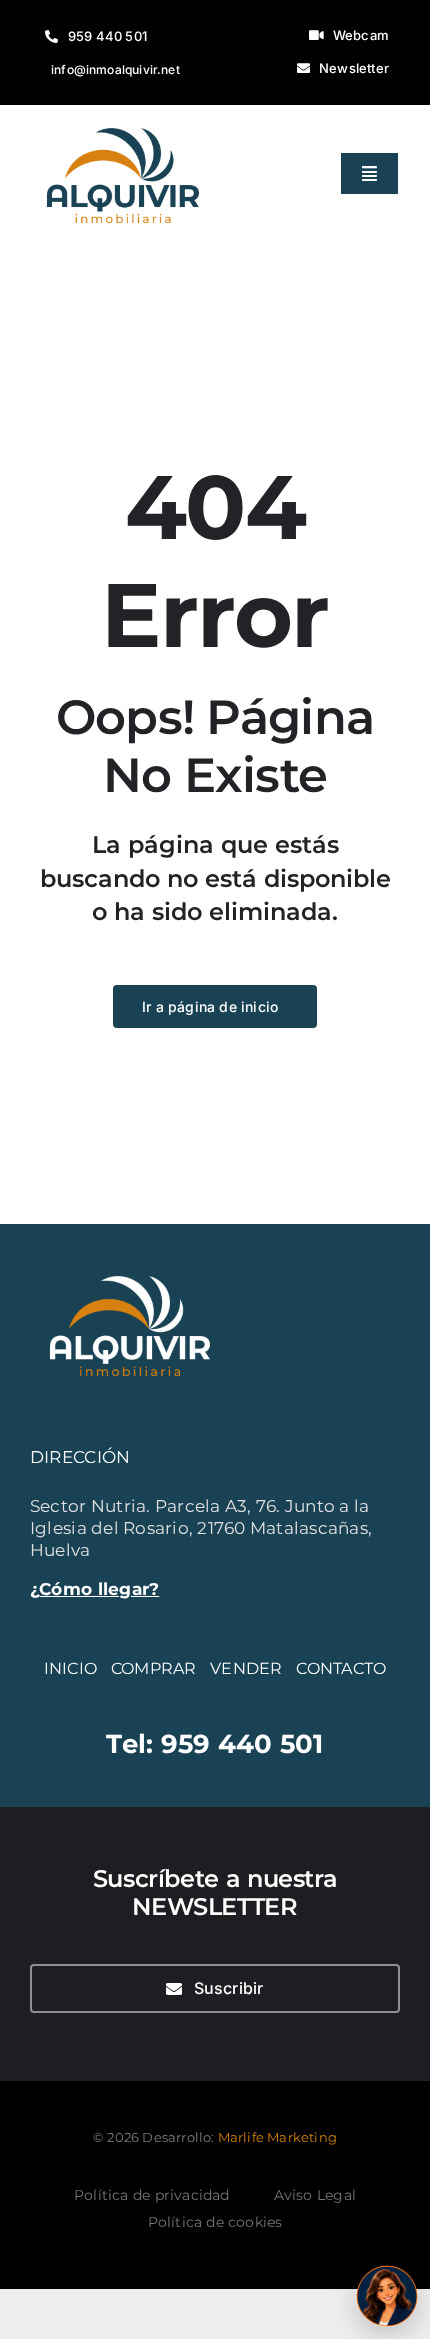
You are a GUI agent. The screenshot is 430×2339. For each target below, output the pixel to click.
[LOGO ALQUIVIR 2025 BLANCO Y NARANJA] (130, 1264)
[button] (387, 2296)
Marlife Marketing (277, 2137)
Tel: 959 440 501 (214, 1743)
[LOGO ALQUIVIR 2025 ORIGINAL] (123, 117)
